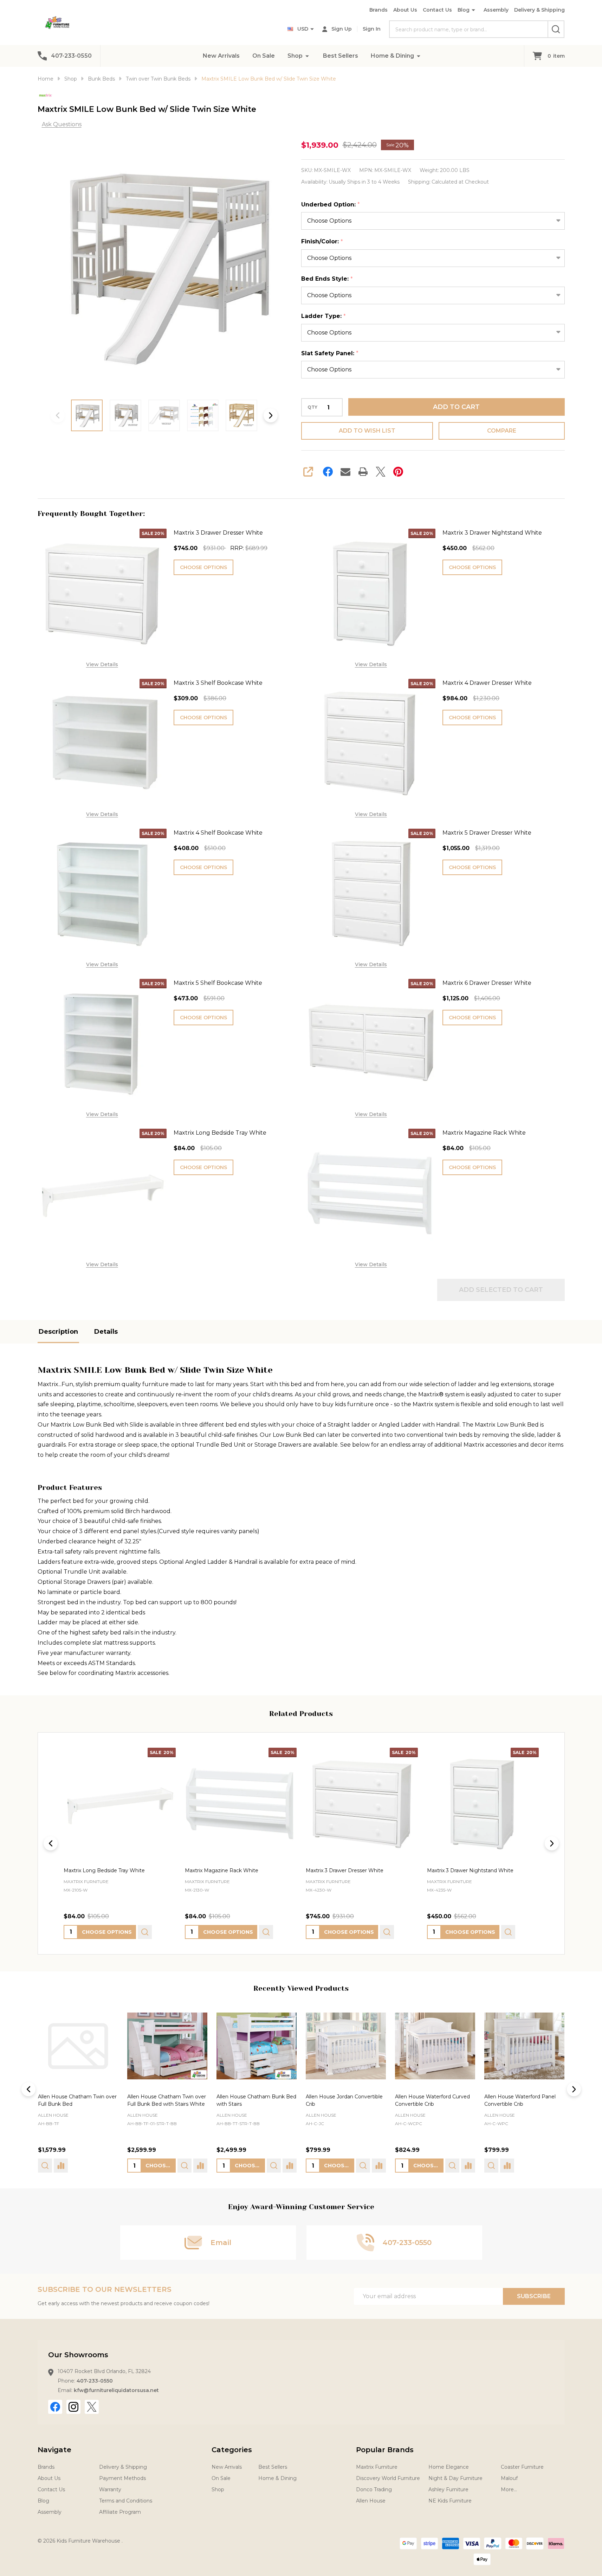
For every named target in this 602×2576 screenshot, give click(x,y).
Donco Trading (374, 2489)
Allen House (53, 2115)
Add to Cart (456, 407)
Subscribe (534, 2296)
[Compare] (111, 2166)
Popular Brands (385, 2450)
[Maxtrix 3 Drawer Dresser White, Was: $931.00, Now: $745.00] (362, 1804)
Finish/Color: (322, 242)
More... (509, 2489)
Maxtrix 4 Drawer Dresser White (487, 683)
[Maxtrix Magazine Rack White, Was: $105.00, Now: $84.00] (241, 1804)
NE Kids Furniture (450, 2501)
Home (46, 79)
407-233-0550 (95, 2381)
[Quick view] (145, 1932)
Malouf (509, 2478)
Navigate (54, 2450)
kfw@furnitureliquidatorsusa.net (116, 2390)
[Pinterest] (398, 472)
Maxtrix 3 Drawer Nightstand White (492, 533)
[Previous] (51, 1843)
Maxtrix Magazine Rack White (484, 1133)
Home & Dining (392, 56)
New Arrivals (221, 56)
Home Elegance (449, 2467)
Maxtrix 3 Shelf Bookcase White (218, 683)
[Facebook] (328, 472)
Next (271, 415)
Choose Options (203, 567)
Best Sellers (341, 56)
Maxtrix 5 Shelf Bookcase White (218, 983)
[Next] (552, 1843)
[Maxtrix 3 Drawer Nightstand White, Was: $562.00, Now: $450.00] (483, 1804)
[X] (381, 472)
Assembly (496, 10)
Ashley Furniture (448, 2489)
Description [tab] (58, 1332)
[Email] (345, 472)
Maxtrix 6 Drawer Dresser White (487, 983)
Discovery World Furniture (388, 2478)
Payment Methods (122, 2478)
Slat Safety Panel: (330, 353)
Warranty (110, 2489)
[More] (307, 56)
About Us (405, 10)
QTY (312, 407)
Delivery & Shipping (539, 10)
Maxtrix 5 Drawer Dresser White (487, 833)
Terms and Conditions (126, 2501)
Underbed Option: (331, 205)
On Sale (264, 56)
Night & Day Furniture (455, 2478)
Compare (502, 431)
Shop (295, 56)
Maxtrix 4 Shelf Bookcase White (218, 833)
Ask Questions (62, 124)
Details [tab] (106, 1332)
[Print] (363, 472)
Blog (464, 10)
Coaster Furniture (522, 2467)
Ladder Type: (324, 316)
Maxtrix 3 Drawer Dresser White (218, 533)
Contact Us (437, 10)
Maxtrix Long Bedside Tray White (220, 1133)
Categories (232, 2450)
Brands (378, 10)
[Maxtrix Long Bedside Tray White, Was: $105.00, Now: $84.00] (120, 1804)
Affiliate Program (120, 2512)
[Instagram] (73, 2407)
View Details (102, 664)
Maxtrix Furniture (377, 2467)
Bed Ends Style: (327, 279)
